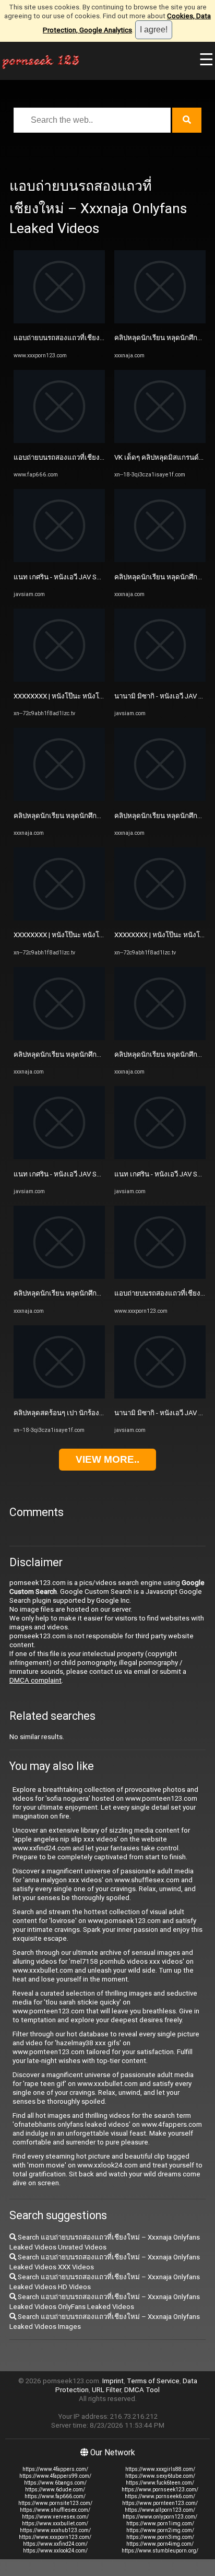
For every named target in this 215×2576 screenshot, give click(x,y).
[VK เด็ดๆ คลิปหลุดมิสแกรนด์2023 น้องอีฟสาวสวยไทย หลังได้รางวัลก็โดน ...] (160, 441)
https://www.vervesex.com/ (55, 2517)
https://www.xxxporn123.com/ (55, 2537)
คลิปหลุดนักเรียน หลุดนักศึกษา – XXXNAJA (78, 816)
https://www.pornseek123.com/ (160, 2490)
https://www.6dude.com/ (55, 2490)
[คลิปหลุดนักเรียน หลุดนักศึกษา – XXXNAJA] (59, 799)
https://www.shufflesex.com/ (55, 2510)
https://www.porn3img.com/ (160, 2537)
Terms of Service (153, 2381)
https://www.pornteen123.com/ (160, 2503)
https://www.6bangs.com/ (55, 2483)
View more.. (107, 1459)
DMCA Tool (142, 2390)
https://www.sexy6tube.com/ (160, 2476)
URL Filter (106, 2390)
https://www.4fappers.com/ (55, 2469)
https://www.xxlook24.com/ (55, 2551)
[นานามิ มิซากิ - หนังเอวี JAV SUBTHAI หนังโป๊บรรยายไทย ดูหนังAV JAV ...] (160, 679)
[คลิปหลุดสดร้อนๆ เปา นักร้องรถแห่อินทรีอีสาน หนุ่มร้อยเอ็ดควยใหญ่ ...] (59, 1396)
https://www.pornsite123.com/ (55, 2503)
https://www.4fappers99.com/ (55, 2476)
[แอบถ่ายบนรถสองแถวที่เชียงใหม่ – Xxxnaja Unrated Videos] (59, 321)
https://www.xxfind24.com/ (55, 2544)
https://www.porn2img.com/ (160, 2530)
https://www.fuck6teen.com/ (160, 2483)
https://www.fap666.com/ (55, 2496)
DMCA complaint (35, 1680)
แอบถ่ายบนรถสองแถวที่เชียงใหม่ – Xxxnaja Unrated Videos (104, 338)
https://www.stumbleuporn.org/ (160, 2551)
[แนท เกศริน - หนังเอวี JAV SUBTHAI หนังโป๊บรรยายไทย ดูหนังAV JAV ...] (59, 560)
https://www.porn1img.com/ (160, 2523)
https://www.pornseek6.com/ (160, 2496)
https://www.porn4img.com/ (160, 2544)
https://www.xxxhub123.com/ (55, 2530)
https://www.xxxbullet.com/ (55, 2523)
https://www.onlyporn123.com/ (160, 2517)
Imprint (113, 2381)
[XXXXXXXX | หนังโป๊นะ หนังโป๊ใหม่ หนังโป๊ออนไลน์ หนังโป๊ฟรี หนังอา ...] (59, 679)
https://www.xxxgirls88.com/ (160, 2469)
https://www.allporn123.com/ (160, 2510)
